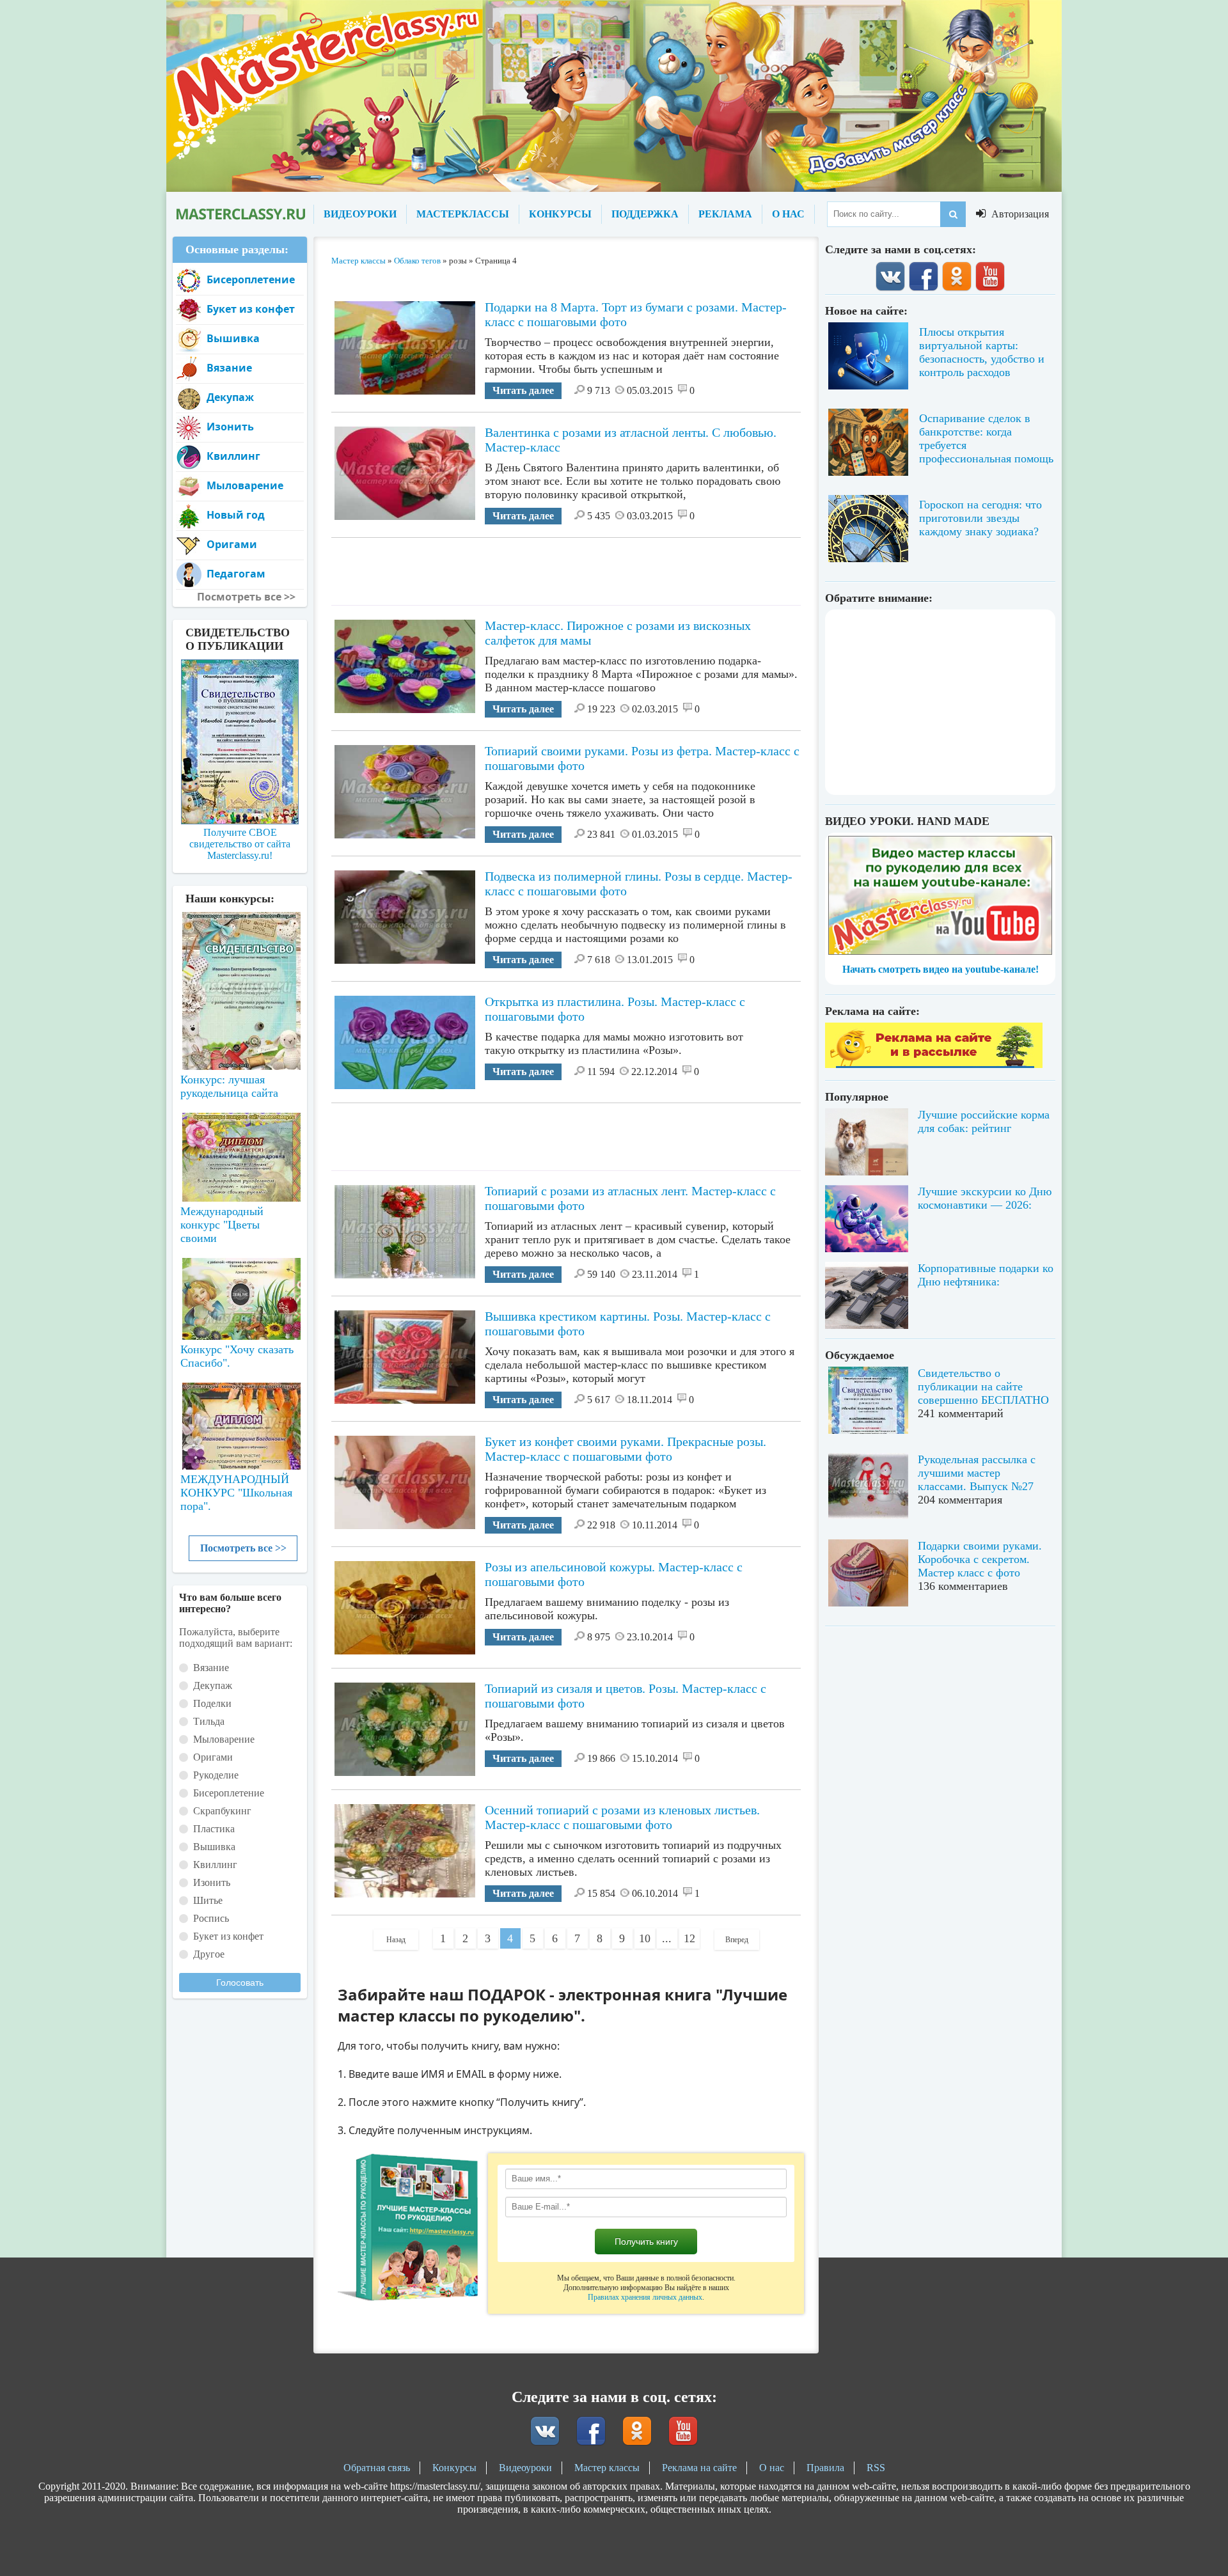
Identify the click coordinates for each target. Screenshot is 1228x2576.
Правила (825, 2468)
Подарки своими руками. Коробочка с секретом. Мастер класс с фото (980, 1559)
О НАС (788, 214)
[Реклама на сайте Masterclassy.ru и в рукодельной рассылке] (934, 1064)
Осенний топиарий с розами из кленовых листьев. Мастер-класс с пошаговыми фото (622, 1817)
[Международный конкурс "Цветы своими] (240, 1151)
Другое (209, 1954)
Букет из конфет (251, 309)
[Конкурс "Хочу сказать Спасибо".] (240, 1296)
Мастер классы (607, 2468)
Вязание (229, 368)
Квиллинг (233, 456)
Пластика (214, 1829)
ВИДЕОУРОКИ (360, 214)
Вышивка (233, 338)
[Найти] (953, 214)
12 (689, 1938)
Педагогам (236, 574)
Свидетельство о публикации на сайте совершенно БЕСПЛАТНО (983, 1386)
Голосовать (240, 1983)
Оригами (232, 544)
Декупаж (230, 397)
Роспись (211, 1918)
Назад (396, 1940)
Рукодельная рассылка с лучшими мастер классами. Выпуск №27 (977, 1473)
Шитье (208, 1900)
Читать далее (523, 390)
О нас (772, 2468)
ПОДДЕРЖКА (645, 214)
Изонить (230, 427)
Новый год (236, 515)
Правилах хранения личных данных (645, 2297)
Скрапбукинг (222, 1811)
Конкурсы (454, 2468)
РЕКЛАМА (725, 214)
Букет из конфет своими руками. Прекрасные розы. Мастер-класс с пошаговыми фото (626, 1449)
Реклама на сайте (699, 2468)
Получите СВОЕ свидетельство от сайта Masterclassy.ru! (240, 844)
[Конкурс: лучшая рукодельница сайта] (240, 950)
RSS (876, 2468)
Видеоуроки (525, 2468)
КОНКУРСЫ (560, 214)
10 (645, 1938)
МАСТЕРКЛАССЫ (463, 214)
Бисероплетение (251, 279)
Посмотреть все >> (243, 1548)
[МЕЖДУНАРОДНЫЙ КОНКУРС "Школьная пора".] (240, 1421)
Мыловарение (245, 485)
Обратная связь (377, 2468)
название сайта (240, 214)
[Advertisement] (566, 567)
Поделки (212, 1703)
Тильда (209, 1721)
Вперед (737, 1940)
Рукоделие (216, 1775)
